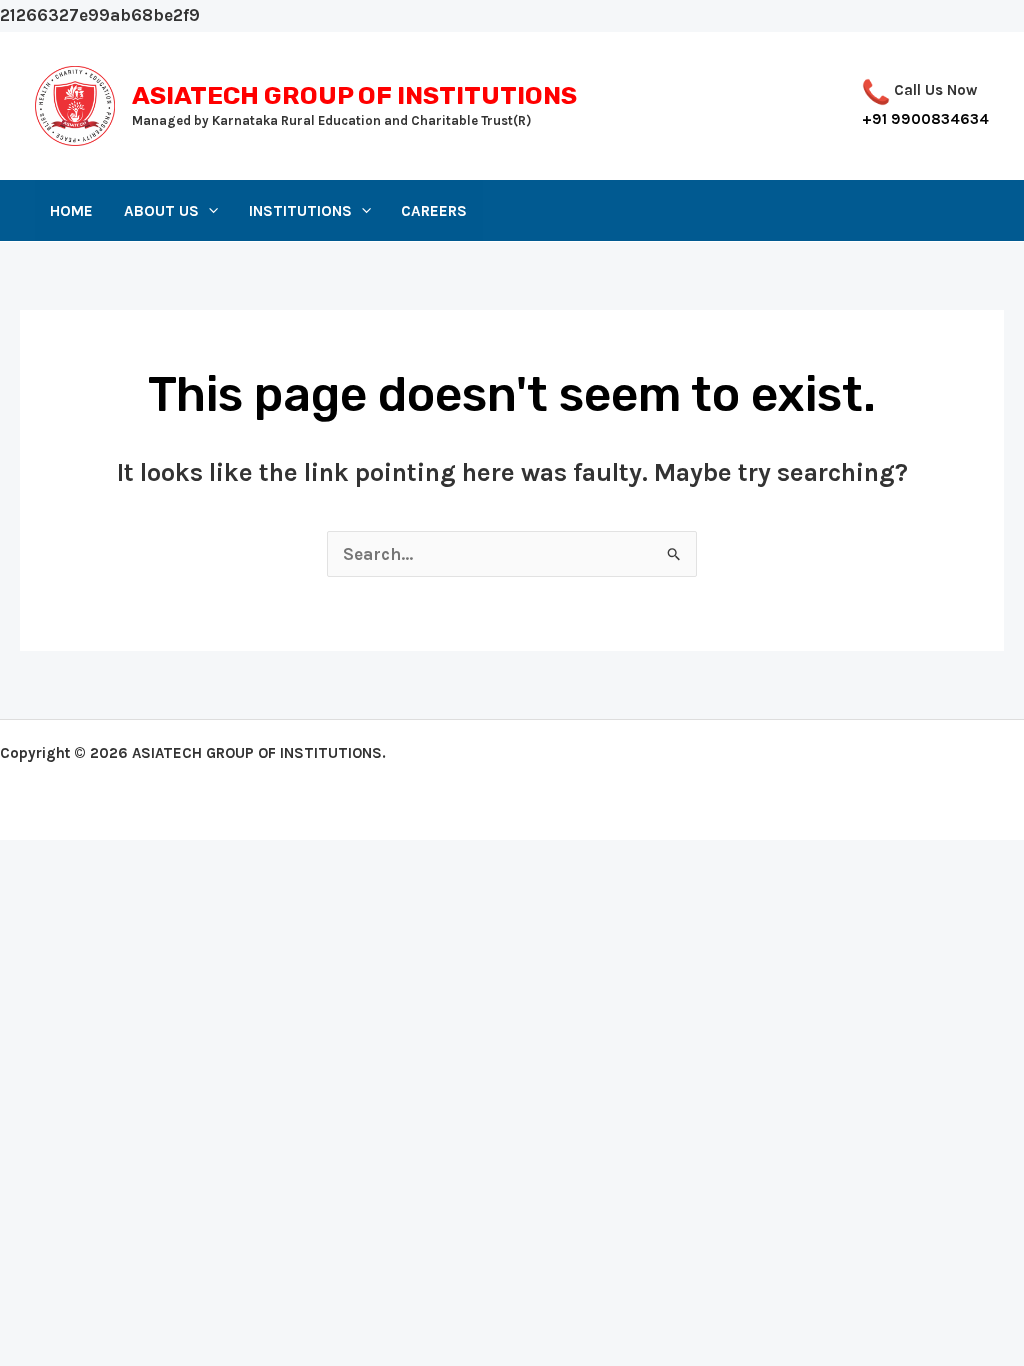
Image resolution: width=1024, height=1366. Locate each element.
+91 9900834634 (925, 119)
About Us (161, 211)
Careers (434, 211)
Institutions (300, 211)
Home (71, 211)
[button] (208, 211)
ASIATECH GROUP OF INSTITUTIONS (354, 95)
